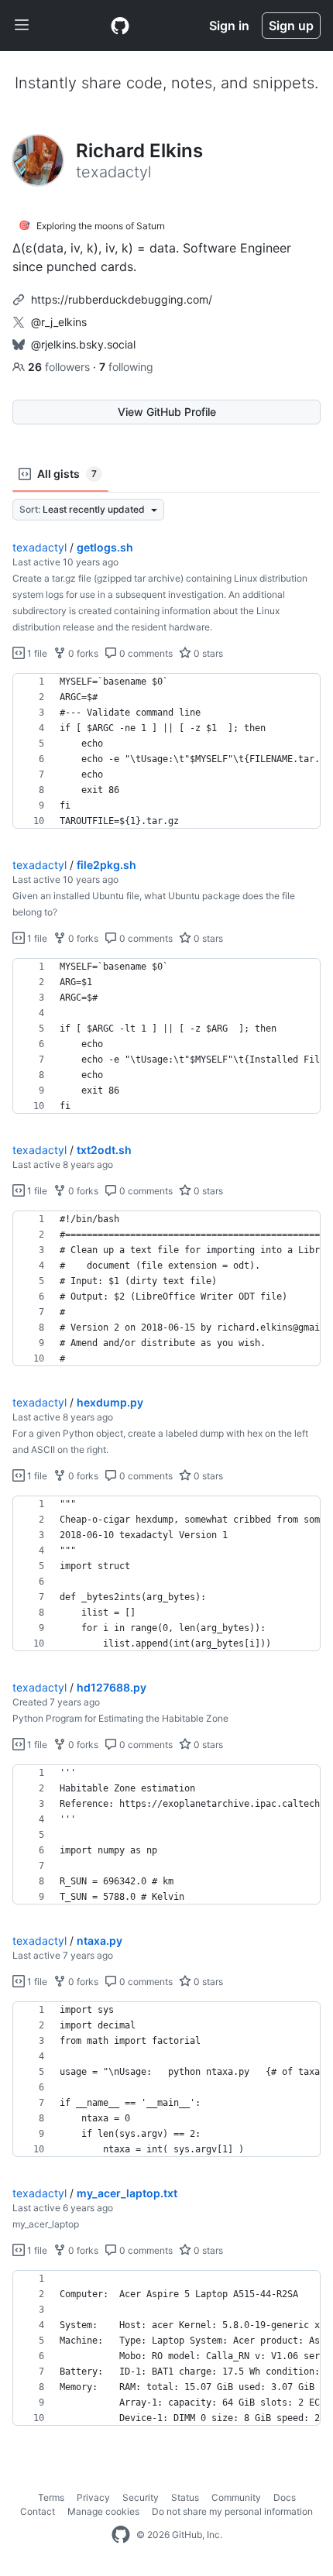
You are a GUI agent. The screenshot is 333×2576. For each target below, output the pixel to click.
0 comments (145, 653)
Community (236, 2497)
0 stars (207, 653)
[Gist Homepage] (120, 26)
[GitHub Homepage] (121, 2535)
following (126, 367)
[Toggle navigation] (22, 26)
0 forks (82, 653)
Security (141, 2497)
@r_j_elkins (59, 322)
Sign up (291, 26)
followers (60, 367)
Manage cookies (103, 2511)
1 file (36, 653)
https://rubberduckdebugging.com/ (122, 299)
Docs (285, 2497)
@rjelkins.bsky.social (83, 344)
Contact (38, 2511)
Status (185, 2497)
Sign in (229, 26)
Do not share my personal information (232, 2511)
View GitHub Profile (167, 412)
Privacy (93, 2497)
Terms (51, 2497)
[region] (166, 751)
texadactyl (39, 547)
